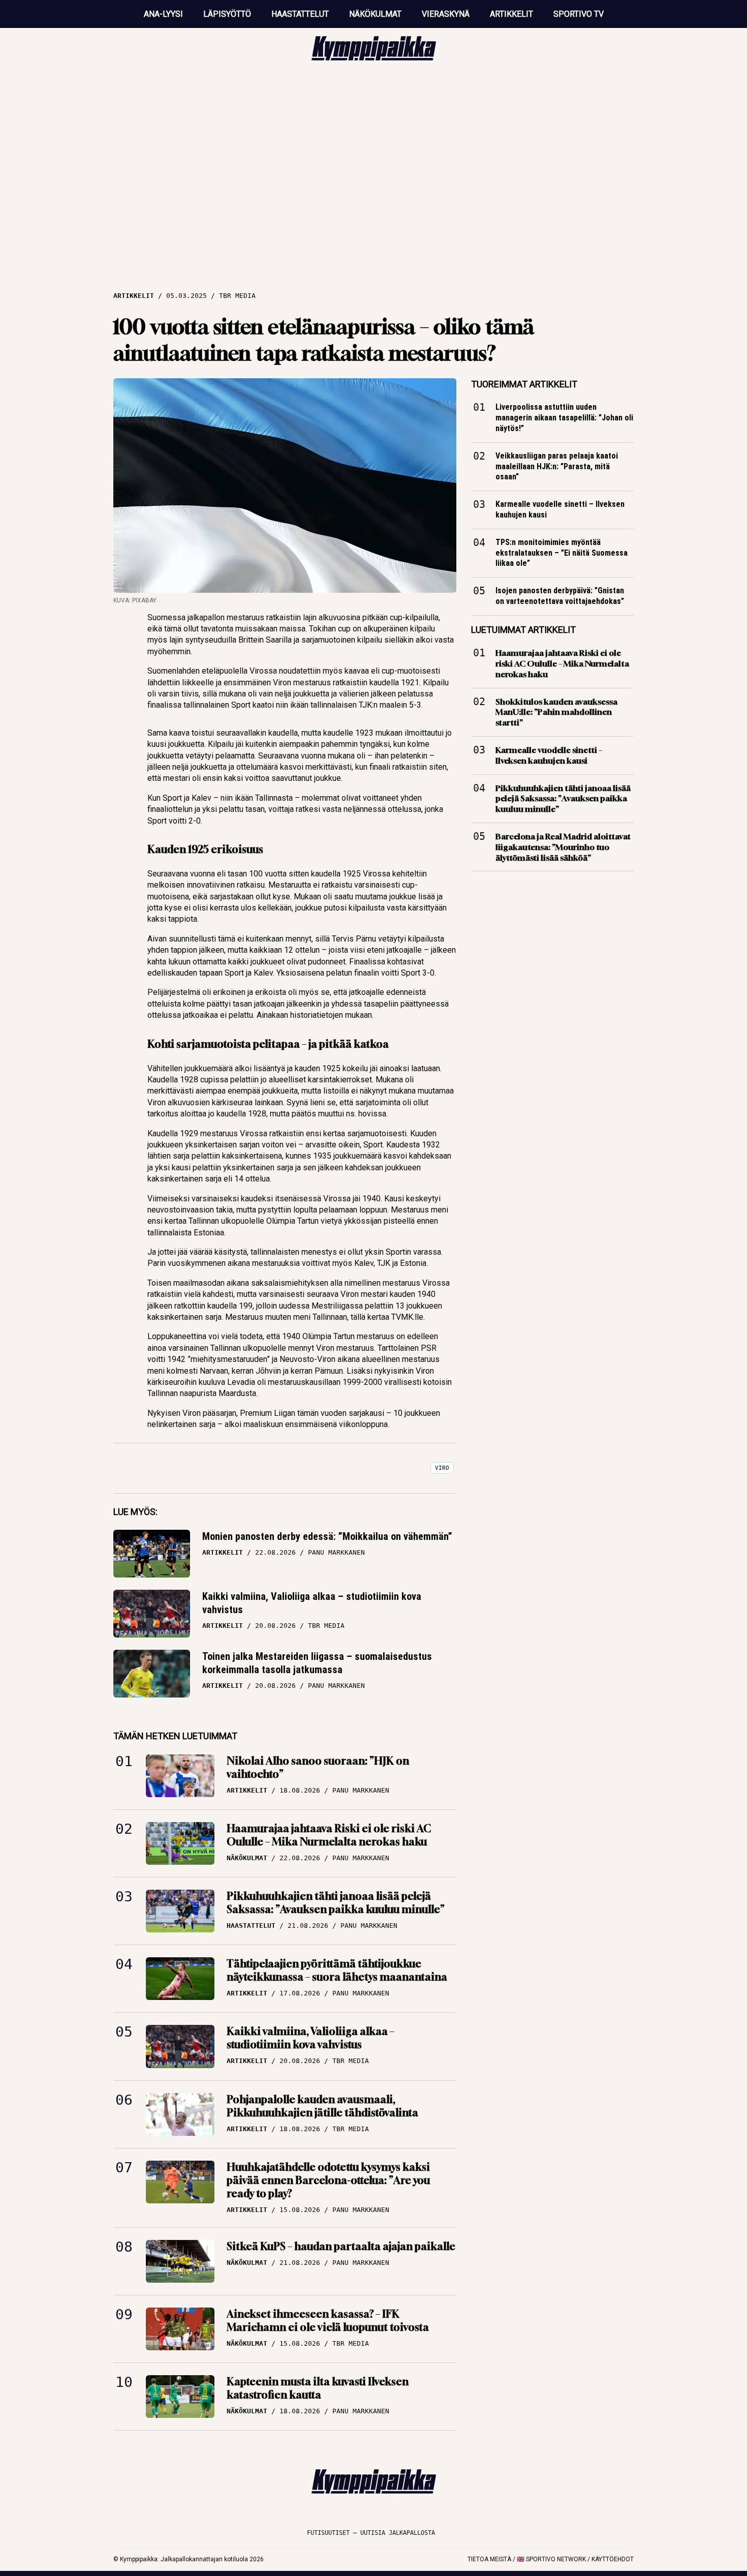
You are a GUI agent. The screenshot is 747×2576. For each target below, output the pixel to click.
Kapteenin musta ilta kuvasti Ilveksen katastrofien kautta (318, 2388)
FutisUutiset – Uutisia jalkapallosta (371, 2533)
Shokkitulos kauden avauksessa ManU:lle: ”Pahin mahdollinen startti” (556, 712)
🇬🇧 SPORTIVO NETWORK (551, 2559)
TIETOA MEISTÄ (489, 2559)
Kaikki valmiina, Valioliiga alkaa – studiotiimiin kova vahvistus (312, 1603)
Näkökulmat (375, 14)
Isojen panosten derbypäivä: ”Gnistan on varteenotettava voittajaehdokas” (560, 596)
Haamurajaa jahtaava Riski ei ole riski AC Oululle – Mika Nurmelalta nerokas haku (329, 1835)
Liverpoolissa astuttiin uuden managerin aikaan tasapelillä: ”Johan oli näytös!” (564, 418)
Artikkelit (511, 14)
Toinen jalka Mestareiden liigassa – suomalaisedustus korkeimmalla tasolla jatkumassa (317, 1663)
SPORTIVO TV (579, 14)
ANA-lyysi (163, 14)
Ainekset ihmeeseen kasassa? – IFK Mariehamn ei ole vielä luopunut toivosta (328, 2321)
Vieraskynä (446, 14)
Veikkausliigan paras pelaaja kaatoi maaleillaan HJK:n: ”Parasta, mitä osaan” (557, 466)
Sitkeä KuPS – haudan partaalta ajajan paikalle (341, 2246)
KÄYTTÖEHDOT (613, 2559)
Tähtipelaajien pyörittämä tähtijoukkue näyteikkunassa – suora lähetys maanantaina (337, 1970)
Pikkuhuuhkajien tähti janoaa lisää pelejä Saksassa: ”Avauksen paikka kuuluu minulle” (336, 1903)
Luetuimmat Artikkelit (523, 630)
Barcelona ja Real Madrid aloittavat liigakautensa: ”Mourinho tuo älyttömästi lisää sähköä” (563, 847)
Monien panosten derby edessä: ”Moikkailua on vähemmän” (327, 1536)
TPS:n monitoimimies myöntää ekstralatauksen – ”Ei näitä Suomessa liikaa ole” (562, 553)
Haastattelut (300, 14)
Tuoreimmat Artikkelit (524, 384)
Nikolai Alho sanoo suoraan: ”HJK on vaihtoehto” (318, 1767)
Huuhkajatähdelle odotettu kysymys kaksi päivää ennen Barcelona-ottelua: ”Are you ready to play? (328, 2180)
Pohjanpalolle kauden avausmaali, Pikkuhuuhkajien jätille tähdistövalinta (322, 2106)
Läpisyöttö (227, 14)
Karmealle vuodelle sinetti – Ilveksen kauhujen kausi (560, 509)
